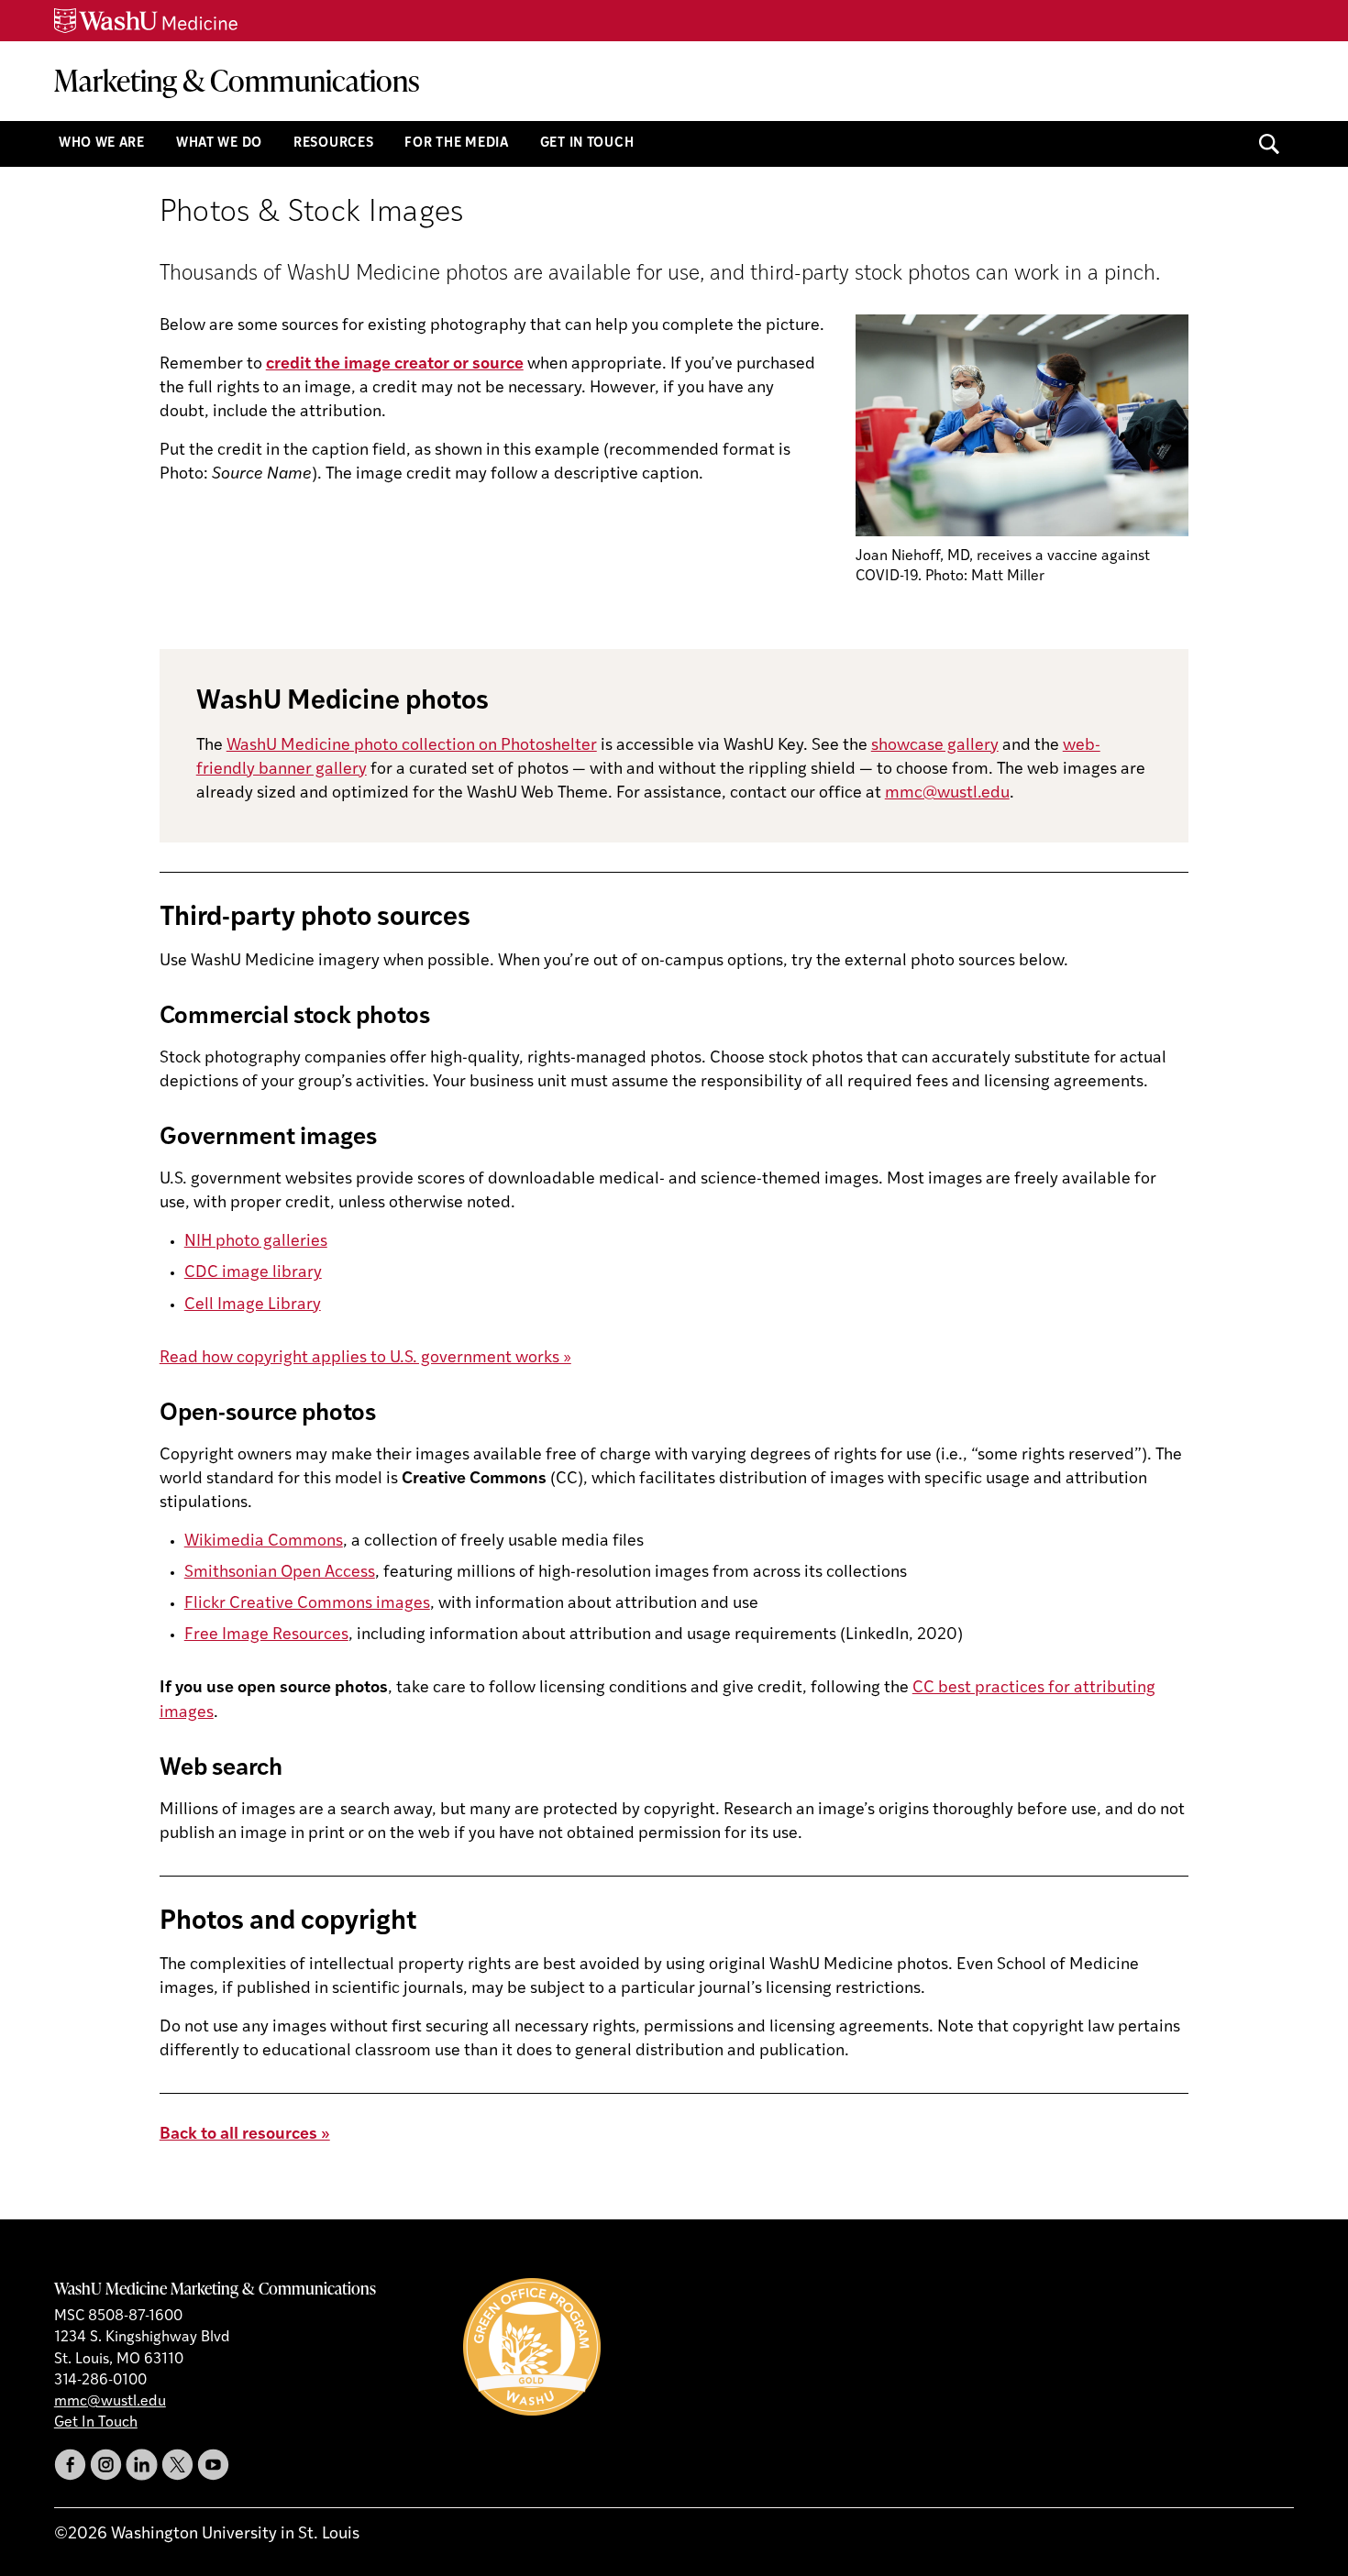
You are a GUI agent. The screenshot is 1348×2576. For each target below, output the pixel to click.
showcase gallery (935, 746)
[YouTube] (213, 2465)
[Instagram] (106, 2465)
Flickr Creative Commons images (307, 1604)
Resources (333, 143)
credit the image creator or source (395, 365)
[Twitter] (177, 2465)
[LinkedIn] (142, 2465)
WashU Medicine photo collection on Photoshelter (412, 746)
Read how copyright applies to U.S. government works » (365, 1359)
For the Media (456, 143)
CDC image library (253, 1273)
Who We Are (102, 143)
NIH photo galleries (256, 1242)
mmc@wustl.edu (947, 794)
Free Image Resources (266, 1635)
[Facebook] (70, 2465)
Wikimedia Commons (264, 1542)
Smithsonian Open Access (280, 1573)
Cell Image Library (253, 1305)
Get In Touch (587, 143)
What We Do (219, 143)
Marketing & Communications (237, 80)
